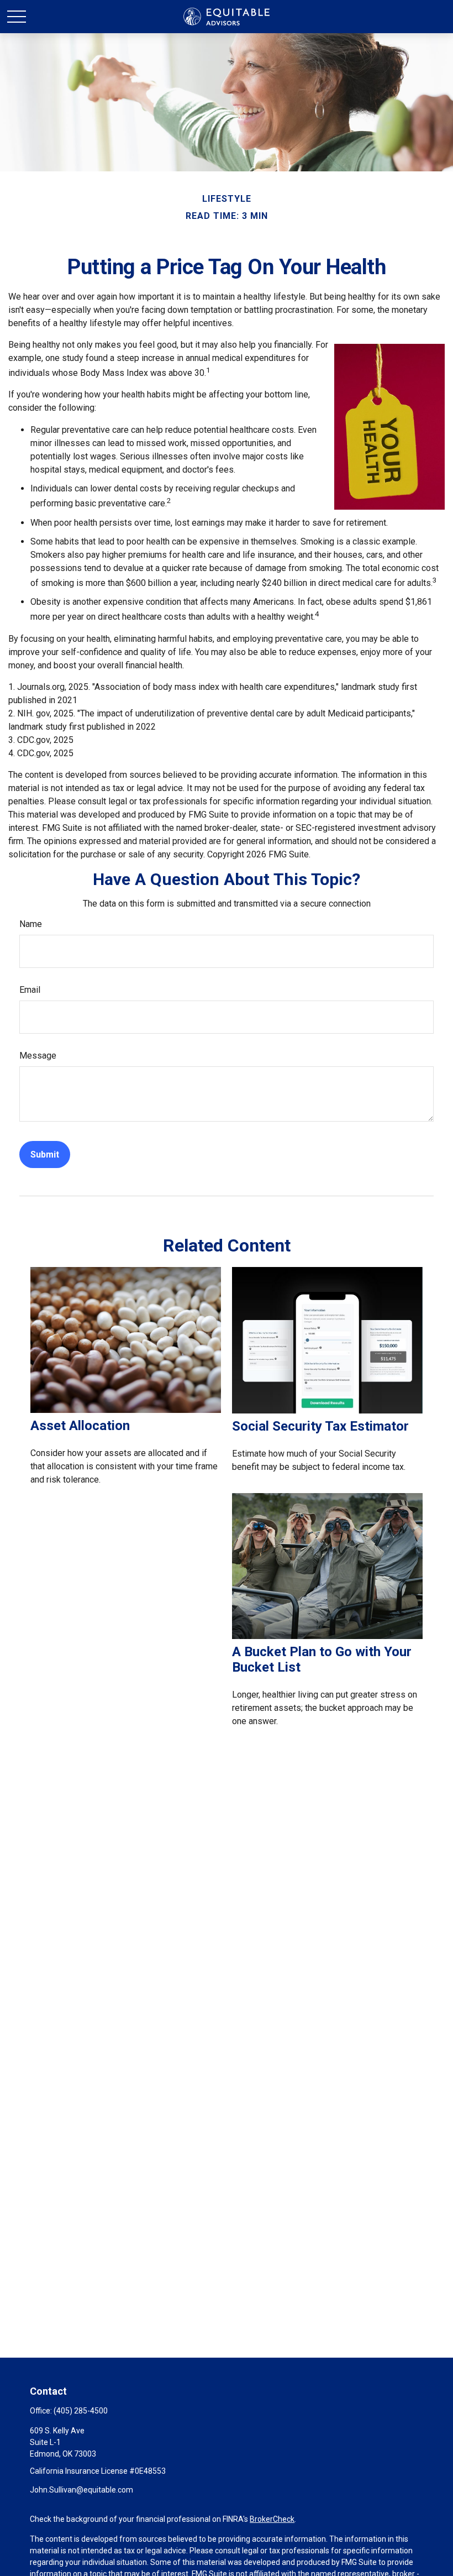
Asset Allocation (80, 1426)
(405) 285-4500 (81, 2411)
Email (30, 990)
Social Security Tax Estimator (320, 1426)
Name (31, 924)
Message (38, 1056)
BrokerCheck (272, 2519)
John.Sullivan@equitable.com (81, 2490)
